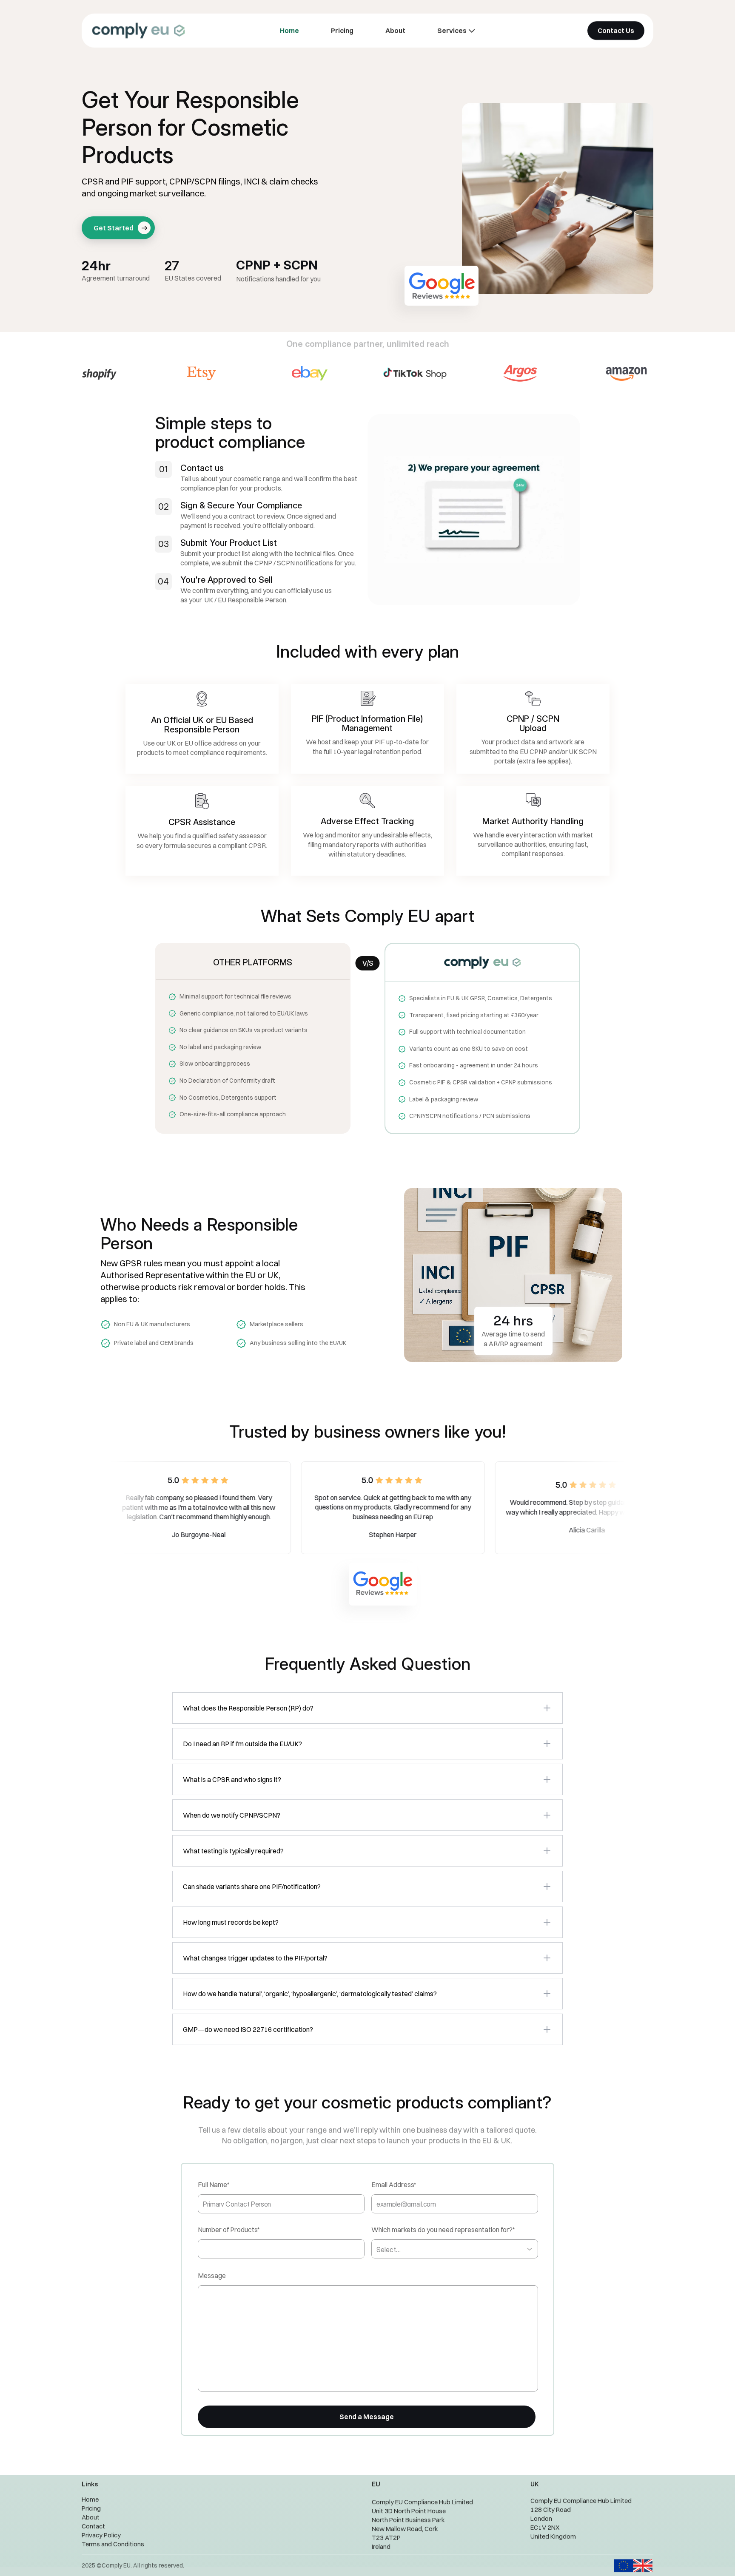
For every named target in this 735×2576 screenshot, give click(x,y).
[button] (367, 1708)
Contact (93, 2526)
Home (90, 2499)
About (91, 2517)
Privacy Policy (101, 2535)
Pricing (91, 2508)
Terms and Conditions (113, 2544)
